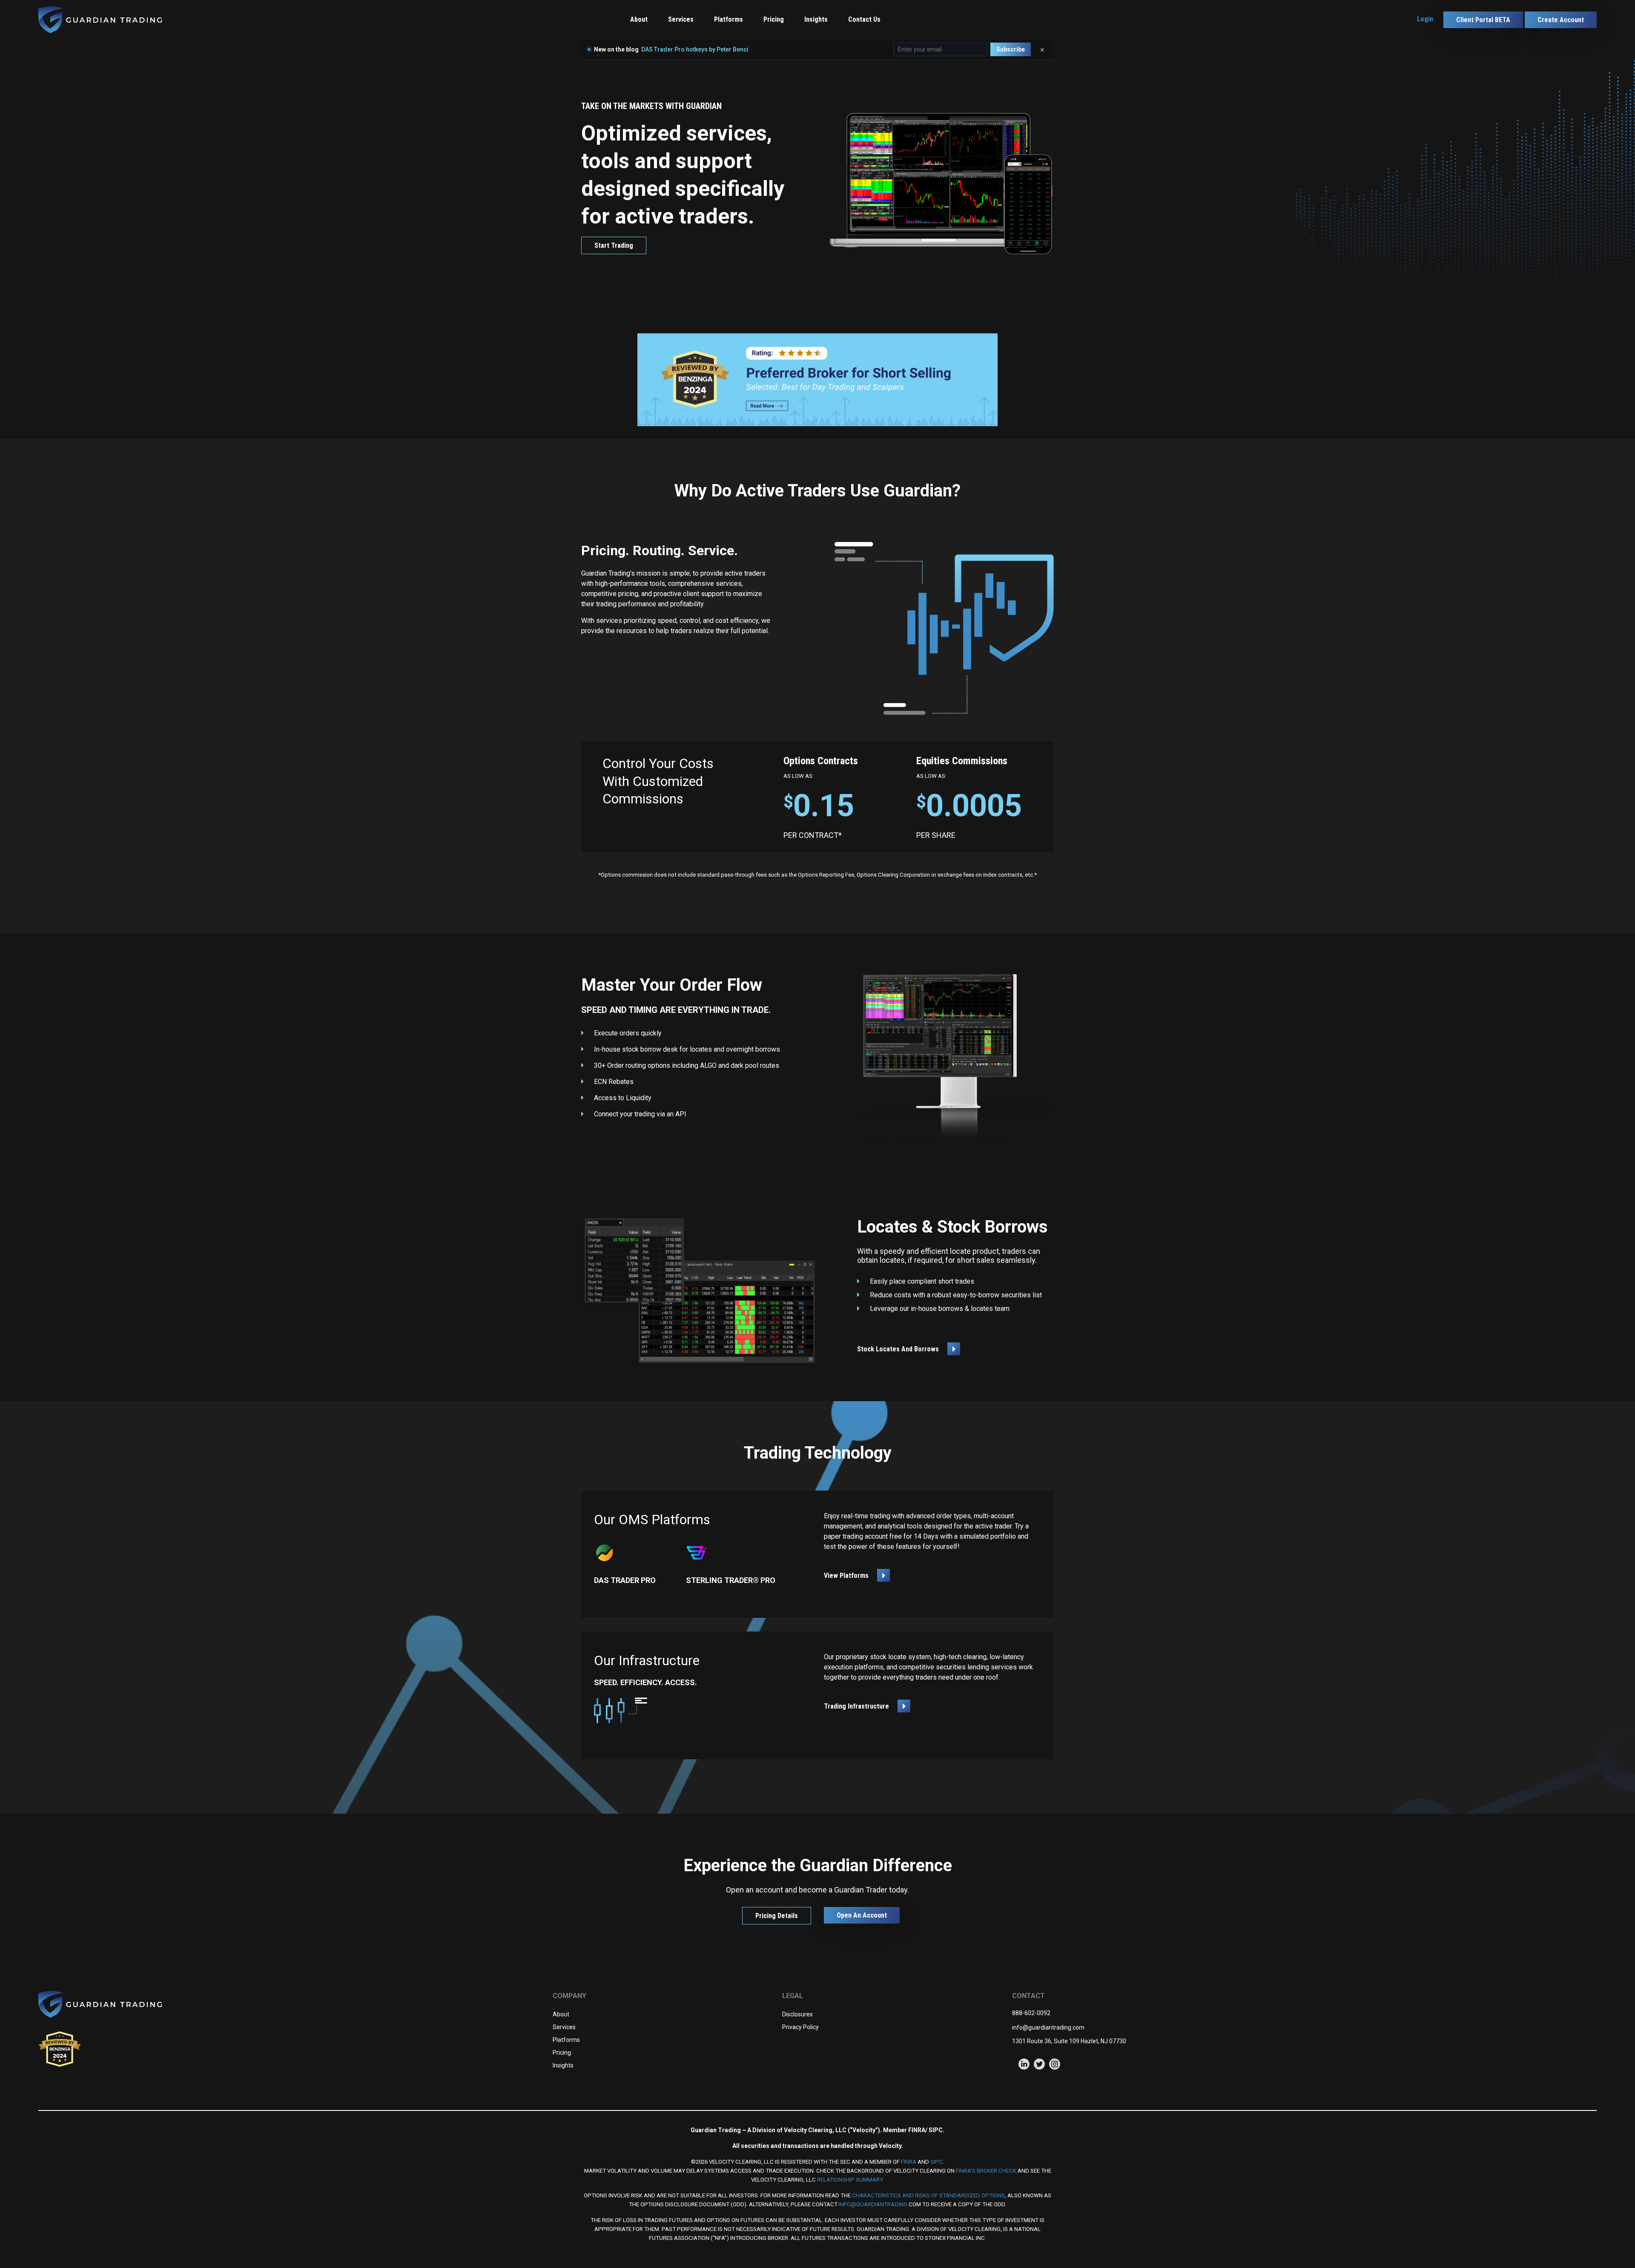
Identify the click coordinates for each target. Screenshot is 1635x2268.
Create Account (1561, 20)
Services (564, 2027)
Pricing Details (777, 1916)
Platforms (729, 19)
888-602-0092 (1031, 2013)
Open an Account (862, 1915)
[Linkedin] (1024, 2064)
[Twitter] (1039, 2064)
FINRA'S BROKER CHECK (986, 2171)
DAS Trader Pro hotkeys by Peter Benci (695, 49)
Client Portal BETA (1483, 20)
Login (1425, 19)
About (639, 19)
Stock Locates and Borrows (898, 1349)
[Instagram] (1055, 2064)
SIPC (937, 2162)
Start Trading (614, 245)
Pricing (774, 19)
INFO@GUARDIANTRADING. (873, 2204)
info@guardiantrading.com (1048, 2027)
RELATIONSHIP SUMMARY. (850, 2180)
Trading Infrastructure (856, 1706)
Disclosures (797, 2014)
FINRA (909, 2162)
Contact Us (864, 19)
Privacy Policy (800, 2027)
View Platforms (846, 1576)
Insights (816, 19)
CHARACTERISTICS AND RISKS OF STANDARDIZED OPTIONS (928, 2195)
